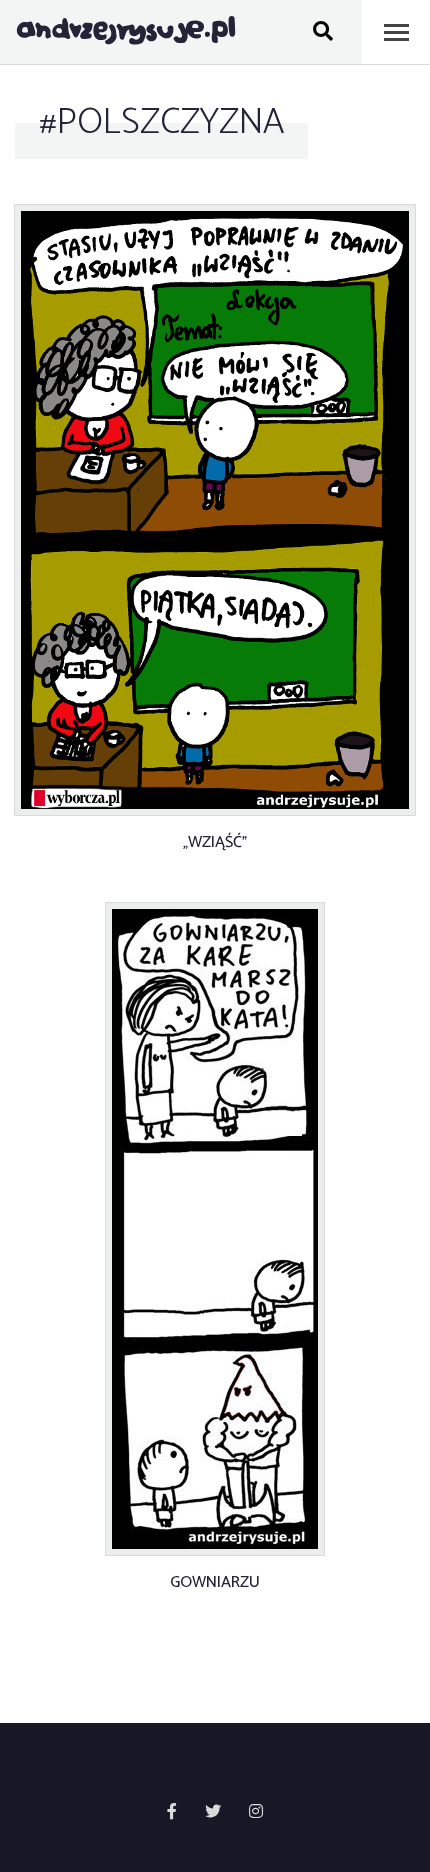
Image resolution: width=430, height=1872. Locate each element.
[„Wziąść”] (215, 510)
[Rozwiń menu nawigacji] (396, 32)
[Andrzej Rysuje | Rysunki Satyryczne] (126, 32)
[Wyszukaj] (323, 32)
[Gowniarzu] (215, 1229)
